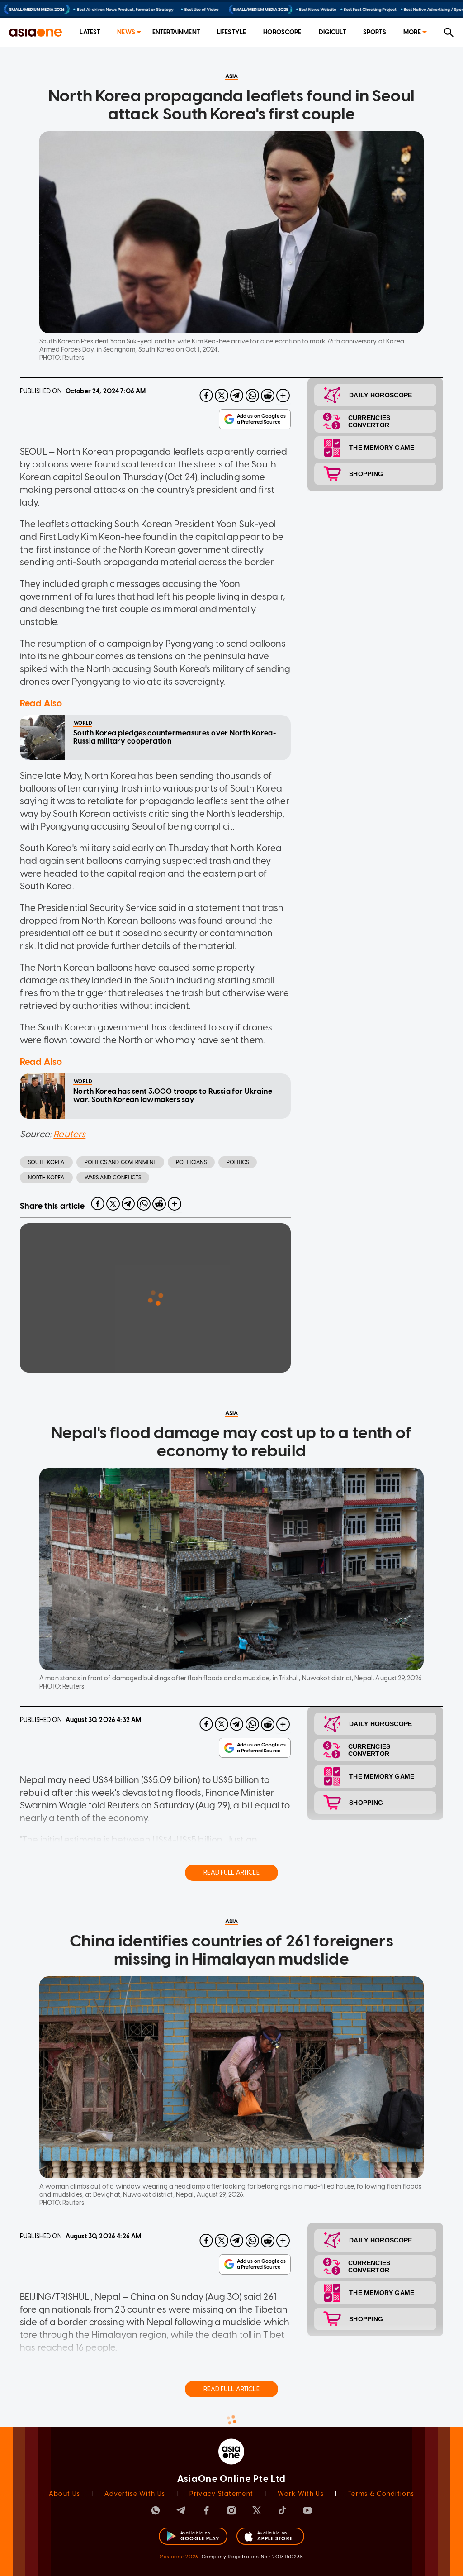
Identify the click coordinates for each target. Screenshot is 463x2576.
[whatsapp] (252, 396)
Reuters (69, 1134)
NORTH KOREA (46, 1178)
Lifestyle (231, 32)
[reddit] (268, 396)
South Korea (46, 1162)
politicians (191, 1162)
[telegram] (237, 396)
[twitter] (222, 396)
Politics (238, 1162)
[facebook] (206, 396)
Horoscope (282, 32)
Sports (375, 32)
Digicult (332, 32)
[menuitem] (90, 33)
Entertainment (176, 32)
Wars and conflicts (113, 1178)
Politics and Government (120, 1162)
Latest (90, 32)
